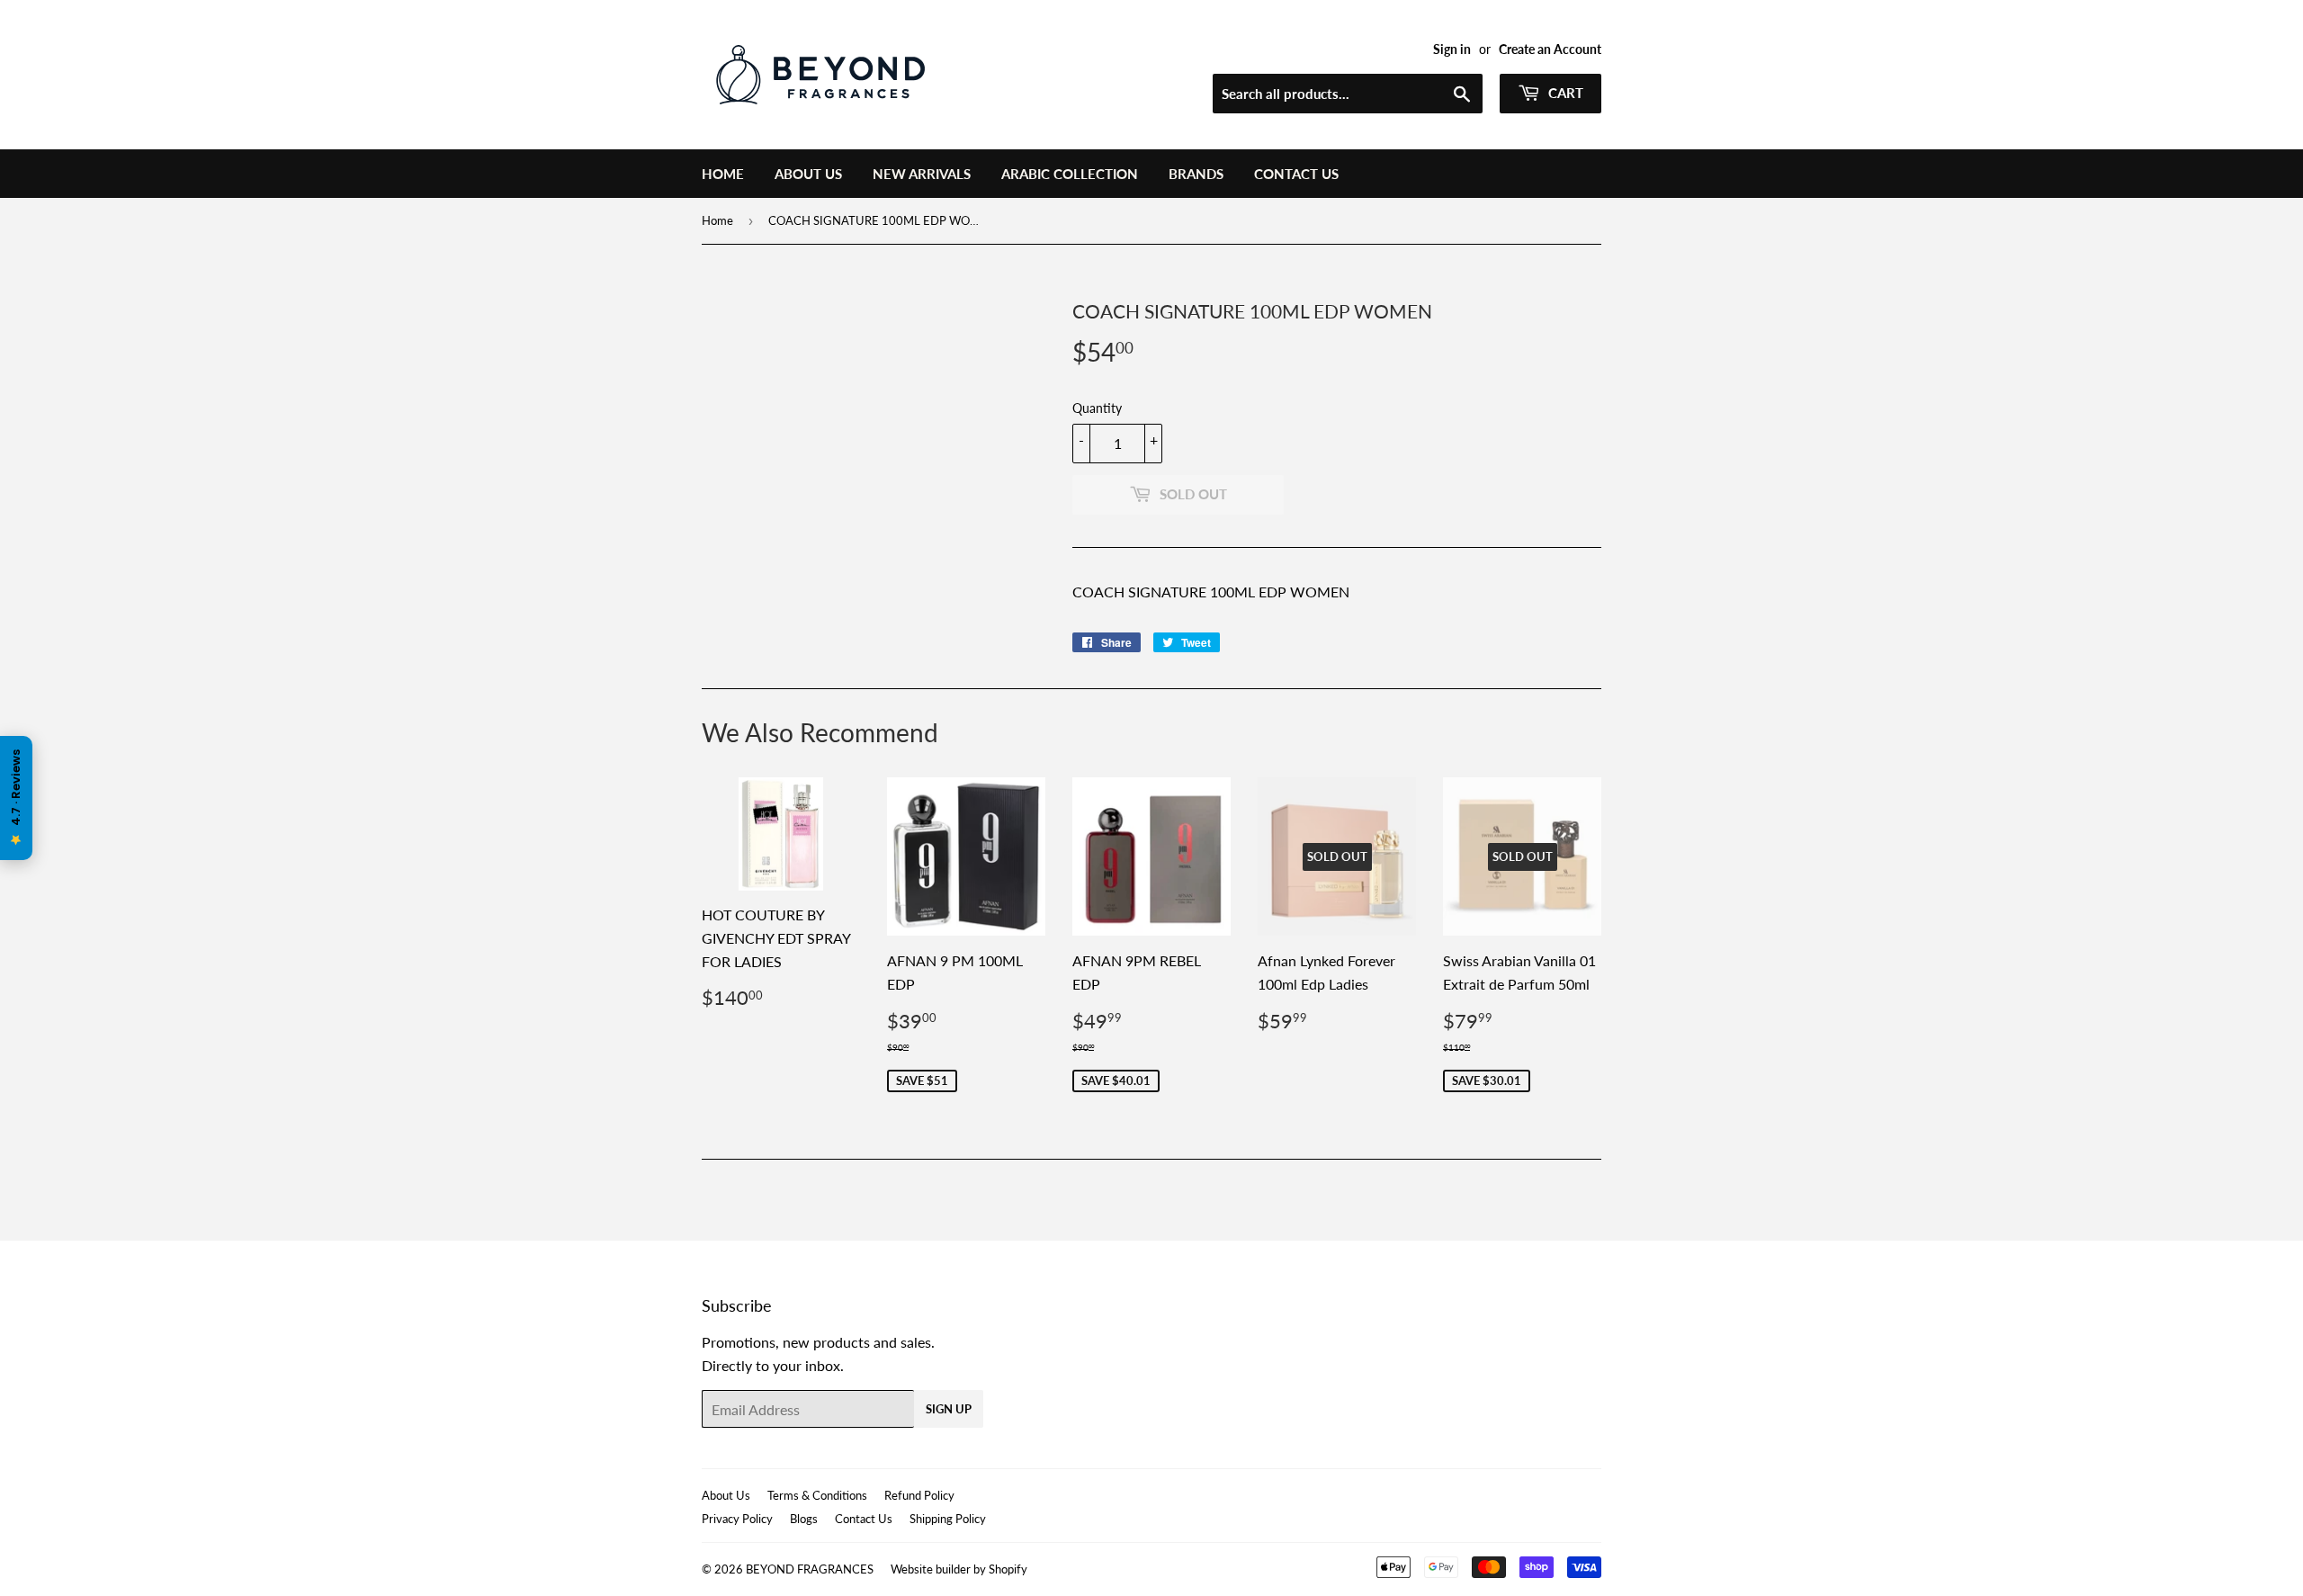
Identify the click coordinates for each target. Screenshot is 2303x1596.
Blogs (804, 1519)
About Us (808, 174)
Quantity (1097, 408)
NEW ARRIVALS (922, 174)
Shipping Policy (948, 1519)
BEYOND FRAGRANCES (810, 1569)
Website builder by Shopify (959, 1569)
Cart (1564, 93)
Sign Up (949, 1409)
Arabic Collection (1070, 174)
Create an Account (1550, 49)
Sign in (1452, 49)
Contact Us (1296, 174)
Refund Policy (919, 1495)
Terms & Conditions (817, 1495)
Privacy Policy (737, 1519)
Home (723, 174)
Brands (1196, 174)
